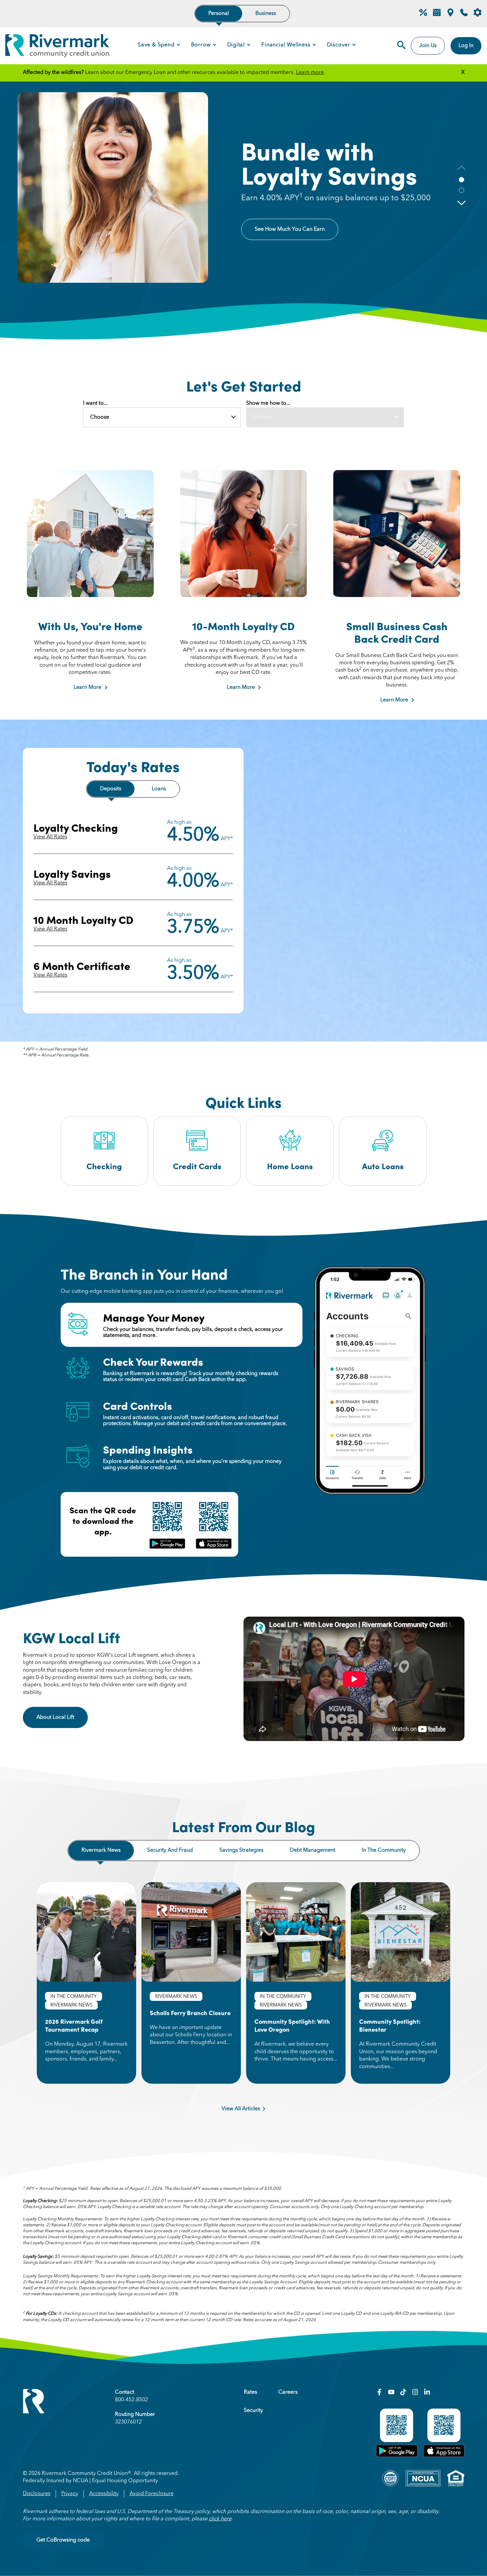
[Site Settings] (478, 13)
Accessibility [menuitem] (104, 2494)
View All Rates (50, 837)
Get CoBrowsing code (63, 2540)
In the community (384, 1850)
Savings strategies (241, 1850)
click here (220, 2519)
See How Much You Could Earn (292, 234)
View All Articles (241, 2109)
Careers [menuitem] (288, 2392)
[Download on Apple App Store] (444, 2456)
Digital (236, 45)
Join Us (428, 46)
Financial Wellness (286, 45)
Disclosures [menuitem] (37, 2494)
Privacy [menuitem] (70, 2494)
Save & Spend (156, 45)
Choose (100, 417)
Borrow (201, 45)
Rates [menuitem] (250, 2392)
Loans (159, 789)
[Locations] (450, 15)
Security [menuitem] (253, 2411)
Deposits (111, 789)
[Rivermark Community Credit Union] (57, 47)
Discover (339, 45)
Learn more (310, 73)
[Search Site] (401, 46)
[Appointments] (437, 15)
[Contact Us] (464, 15)
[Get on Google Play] (397, 2456)
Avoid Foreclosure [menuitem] (152, 2494)
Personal (219, 14)
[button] (461, 203)
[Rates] (423, 15)
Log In (466, 46)
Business (266, 14)
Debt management (313, 1850)
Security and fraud (170, 1850)
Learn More (87, 688)
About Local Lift (62, 1717)
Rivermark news (101, 1850)
